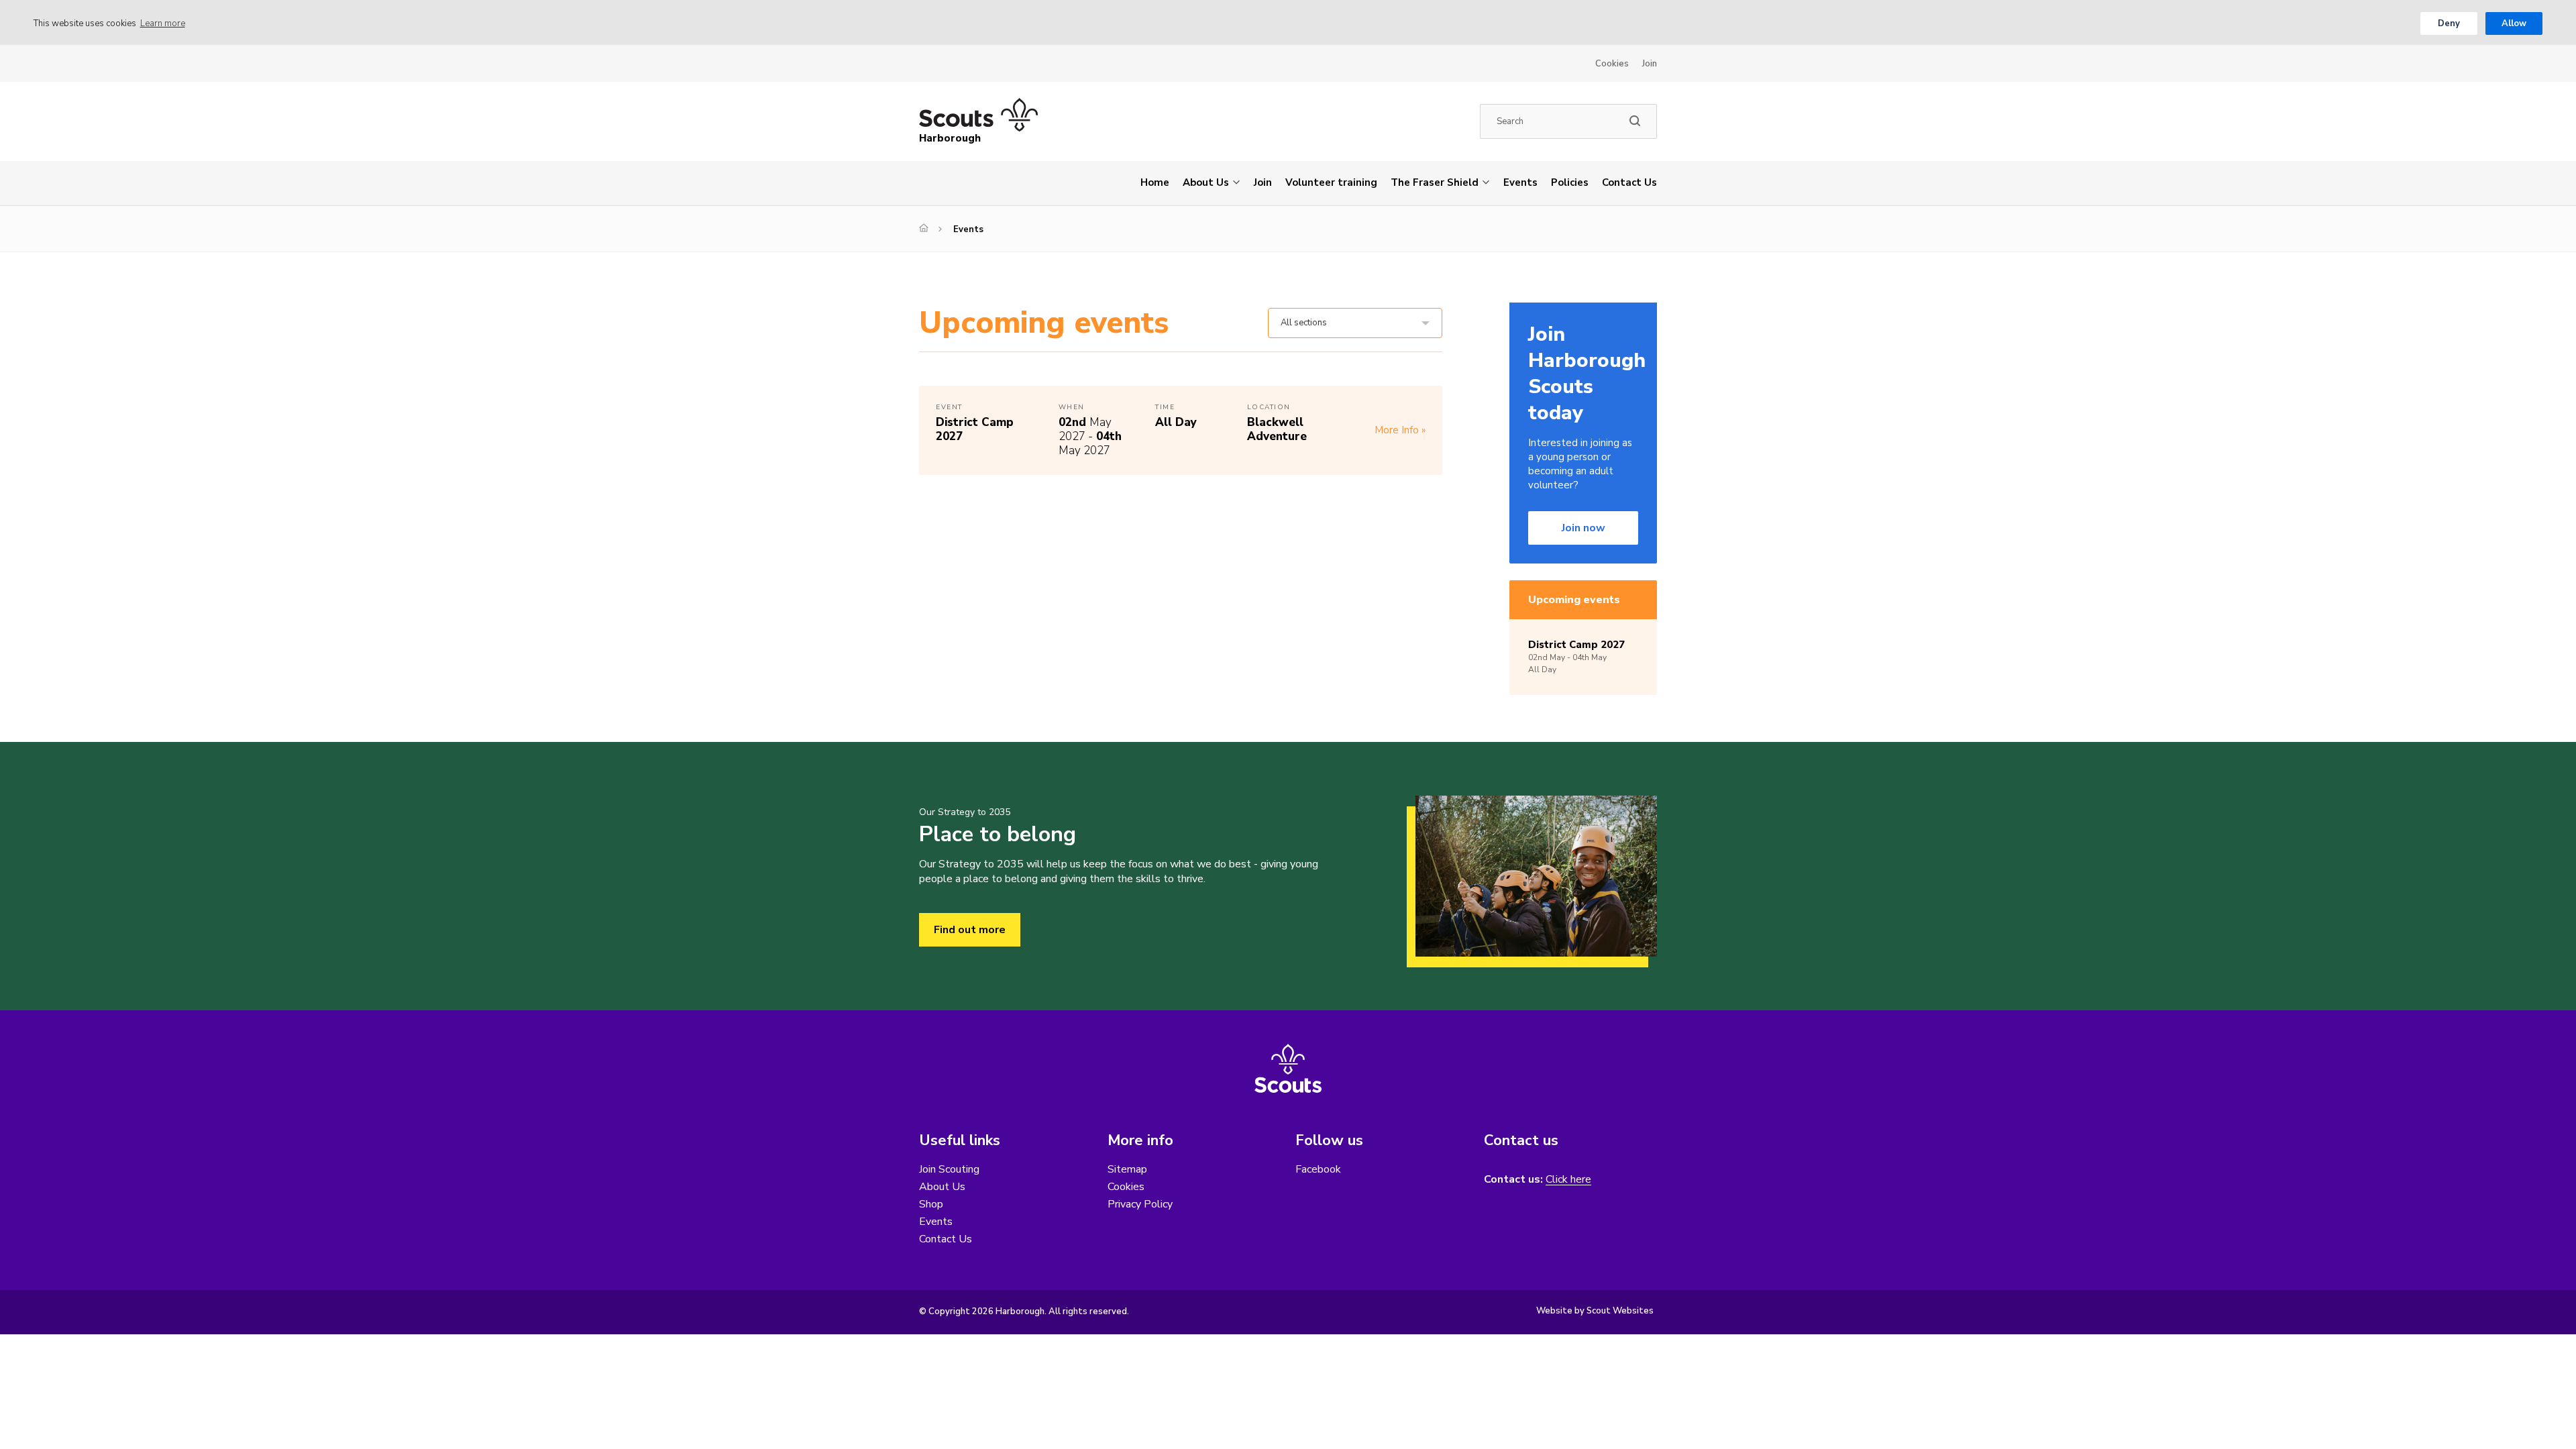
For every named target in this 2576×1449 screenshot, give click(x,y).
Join (1650, 64)
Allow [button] (2514, 23)
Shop (931, 1204)
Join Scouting (949, 1169)
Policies (1570, 182)
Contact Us (1629, 182)
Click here (1568, 1180)
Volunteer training (1331, 182)
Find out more (970, 930)
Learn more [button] (163, 23)
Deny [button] (2449, 23)
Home (1155, 182)
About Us (1206, 182)
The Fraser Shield (1435, 182)
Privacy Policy (1140, 1204)
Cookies (1612, 64)
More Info (1397, 430)
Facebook (1318, 1169)
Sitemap (1127, 1169)
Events (1520, 182)
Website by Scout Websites (1595, 1311)
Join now (1584, 528)
